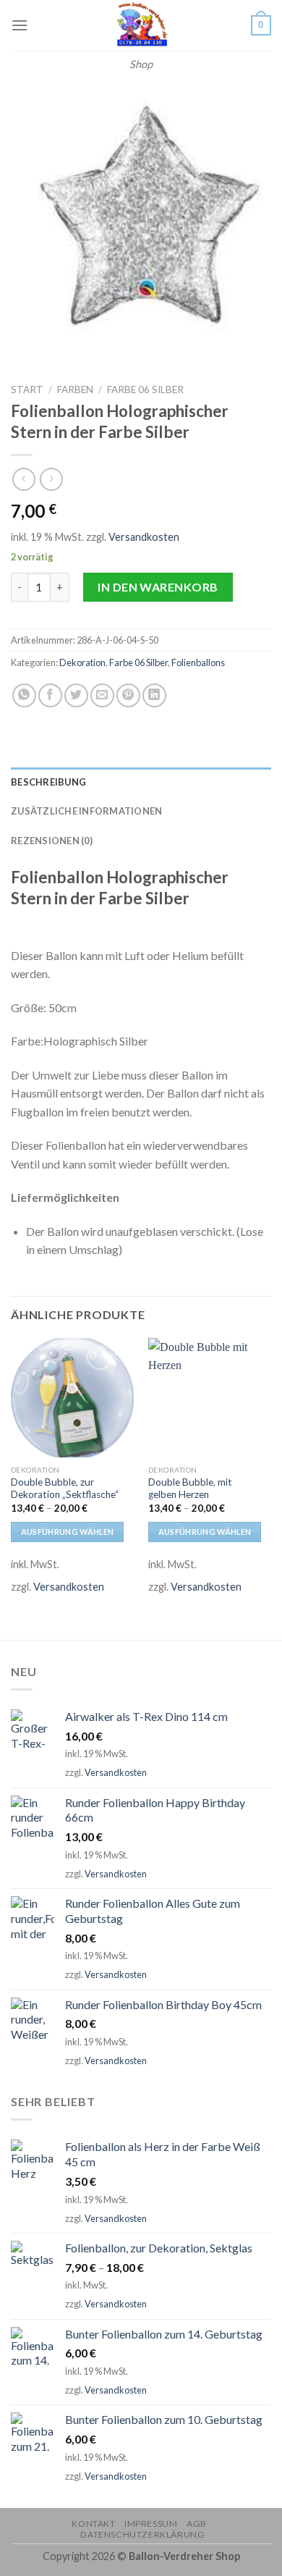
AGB (197, 2524)
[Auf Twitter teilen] (76, 695)
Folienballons (198, 662)
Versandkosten (144, 537)
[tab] (141, 782)
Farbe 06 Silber (145, 390)
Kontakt (93, 2524)
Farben (75, 390)
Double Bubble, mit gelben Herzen (190, 1489)
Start (27, 390)
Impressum (151, 2524)
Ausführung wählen (68, 1532)
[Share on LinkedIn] (154, 695)
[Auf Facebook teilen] (50, 695)
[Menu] (20, 25)
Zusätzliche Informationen (86, 811)
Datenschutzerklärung (142, 2534)
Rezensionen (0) (52, 841)
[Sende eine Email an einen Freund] (102, 695)
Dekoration (82, 662)
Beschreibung (48, 782)
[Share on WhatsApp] (24, 695)
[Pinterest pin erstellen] (128, 695)
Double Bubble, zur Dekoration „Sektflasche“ (65, 1489)
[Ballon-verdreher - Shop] (141, 25)
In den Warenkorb (158, 587)
